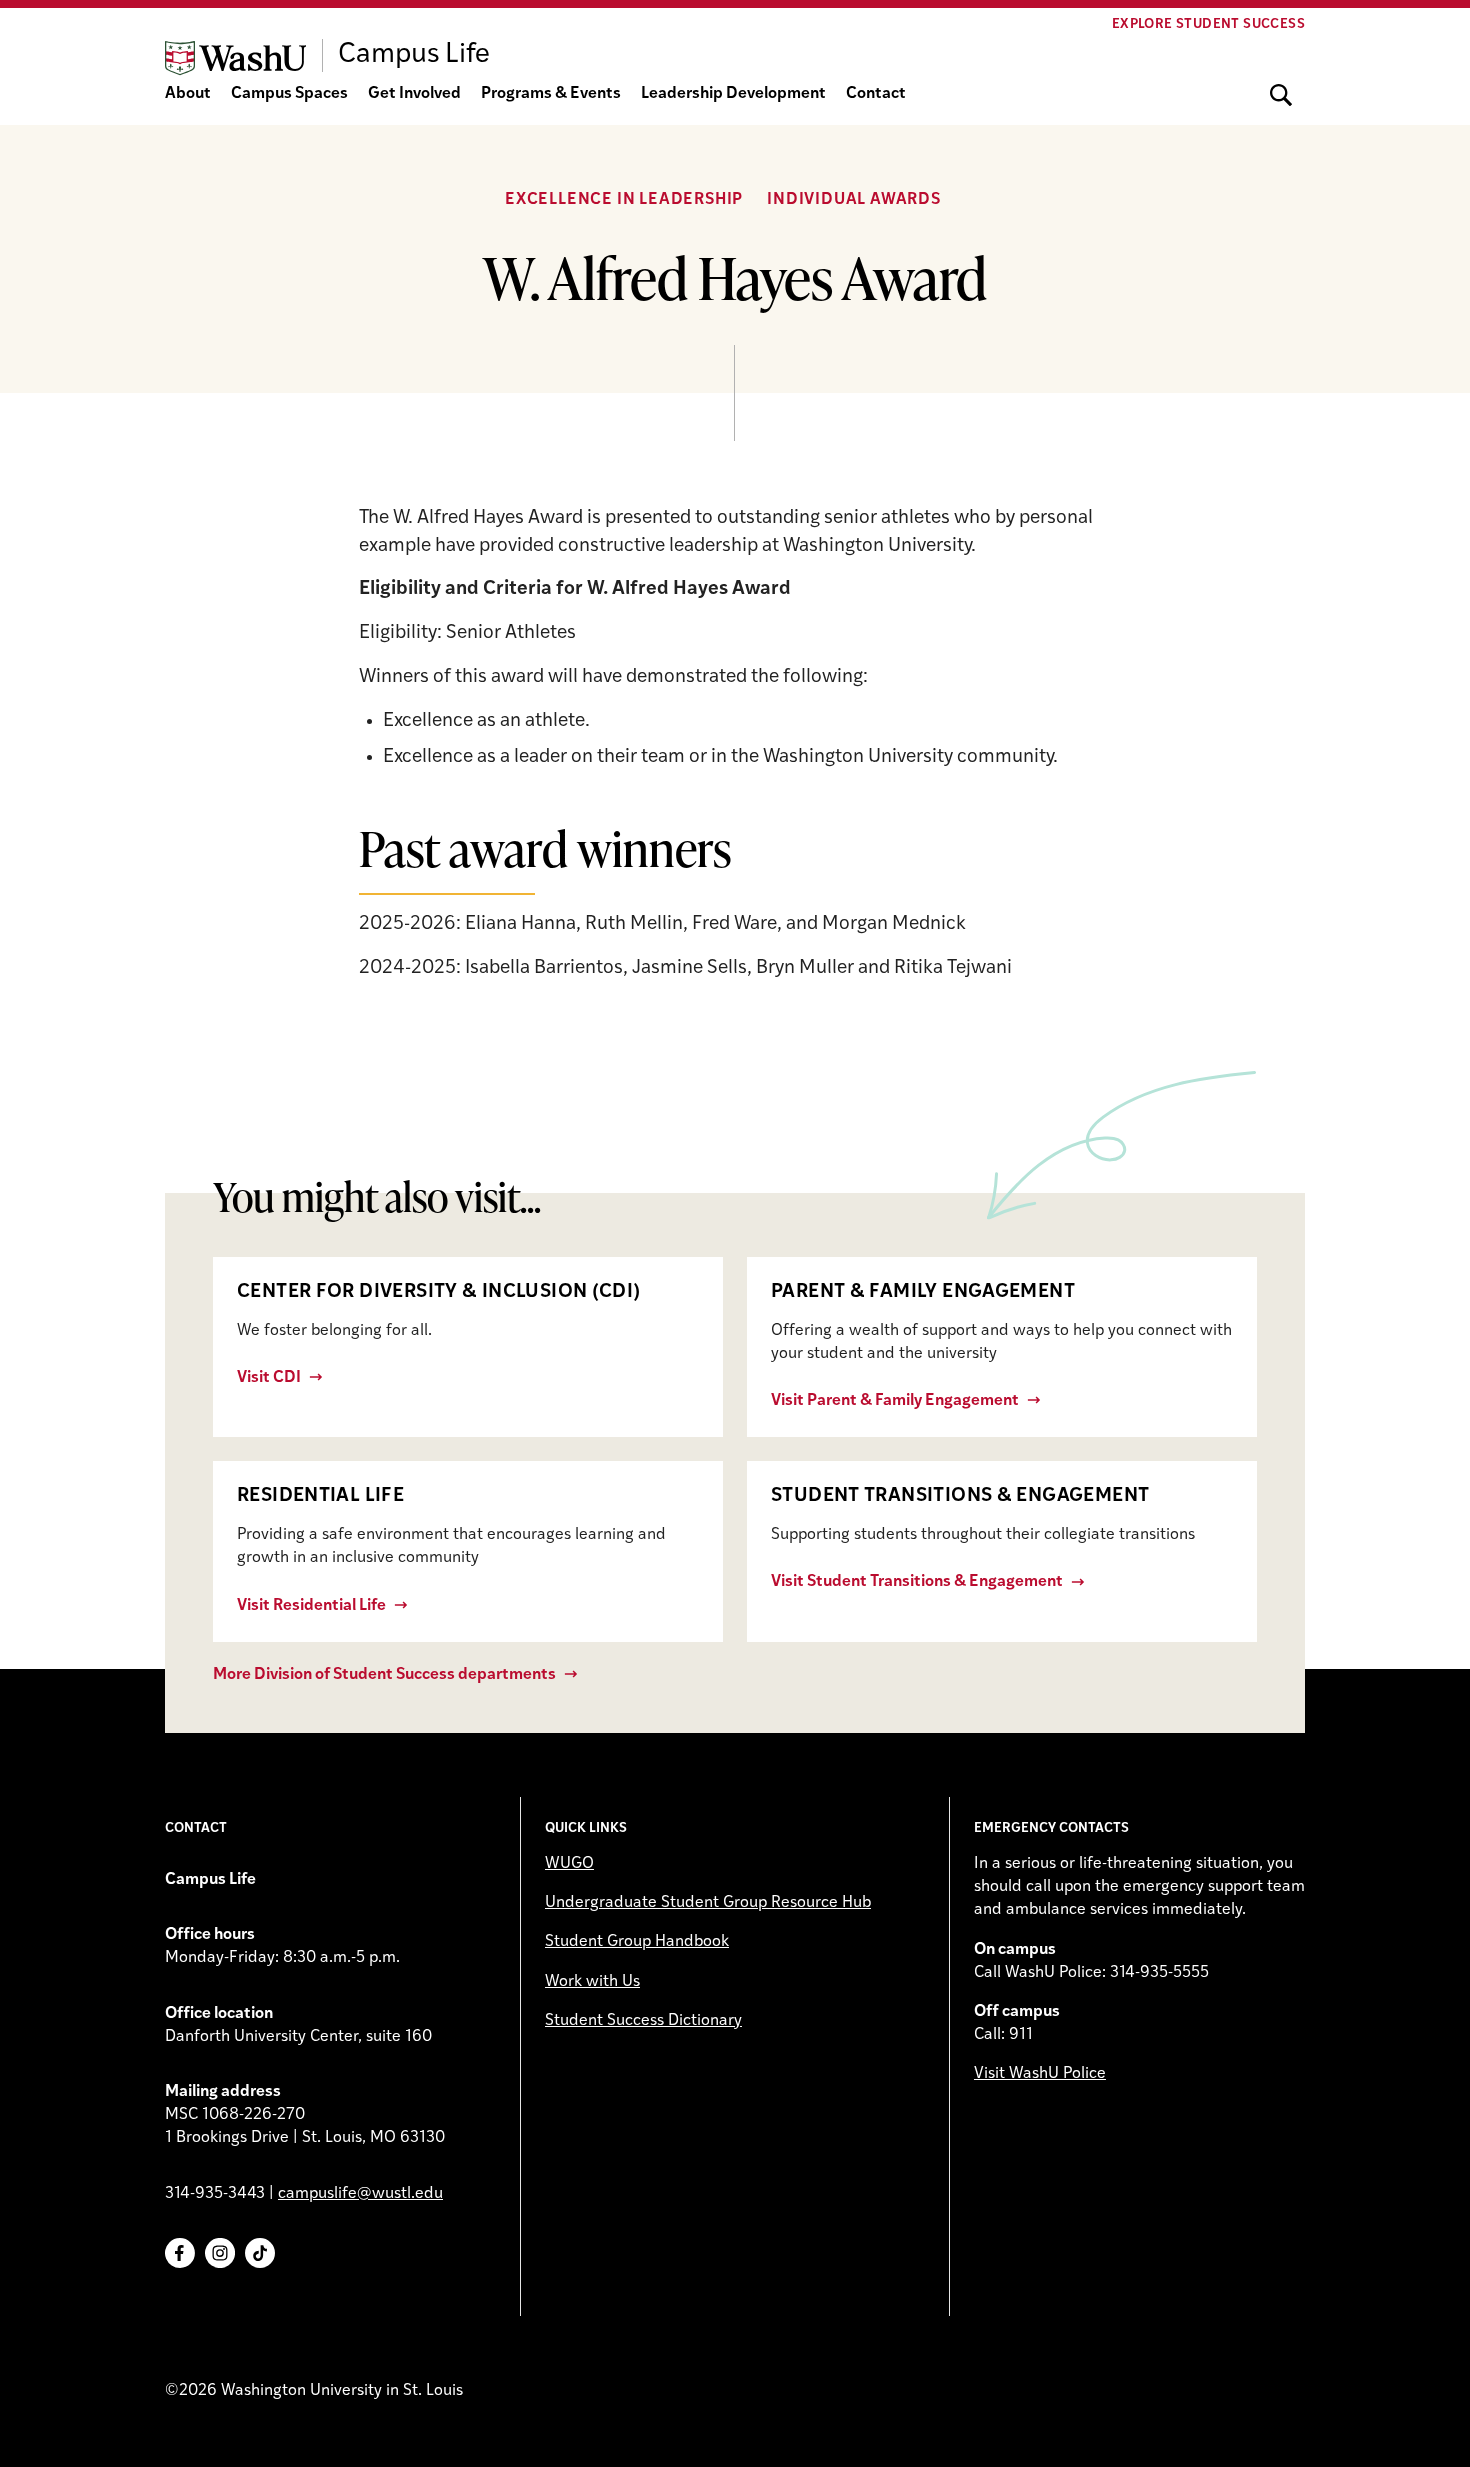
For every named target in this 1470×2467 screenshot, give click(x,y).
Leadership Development (733, 94)
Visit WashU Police (1040, 2074)
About (188, 94)
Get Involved (414, 94)
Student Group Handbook (637, 1942)
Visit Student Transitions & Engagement (917, 1582)
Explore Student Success (1208, 24)
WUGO (569, 1864)
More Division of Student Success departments (384, 1675)
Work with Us (592, 1982)
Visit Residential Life (311, 1606)
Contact (876, 94)
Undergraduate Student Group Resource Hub (708, 1903)
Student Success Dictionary (643, 2021)
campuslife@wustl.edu (360, 2194)
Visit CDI (269, 1378)
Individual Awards (854, 200)
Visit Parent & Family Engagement (895, 1401)
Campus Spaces (289, 94)
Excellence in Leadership (624, 200)
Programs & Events (551, 94)
